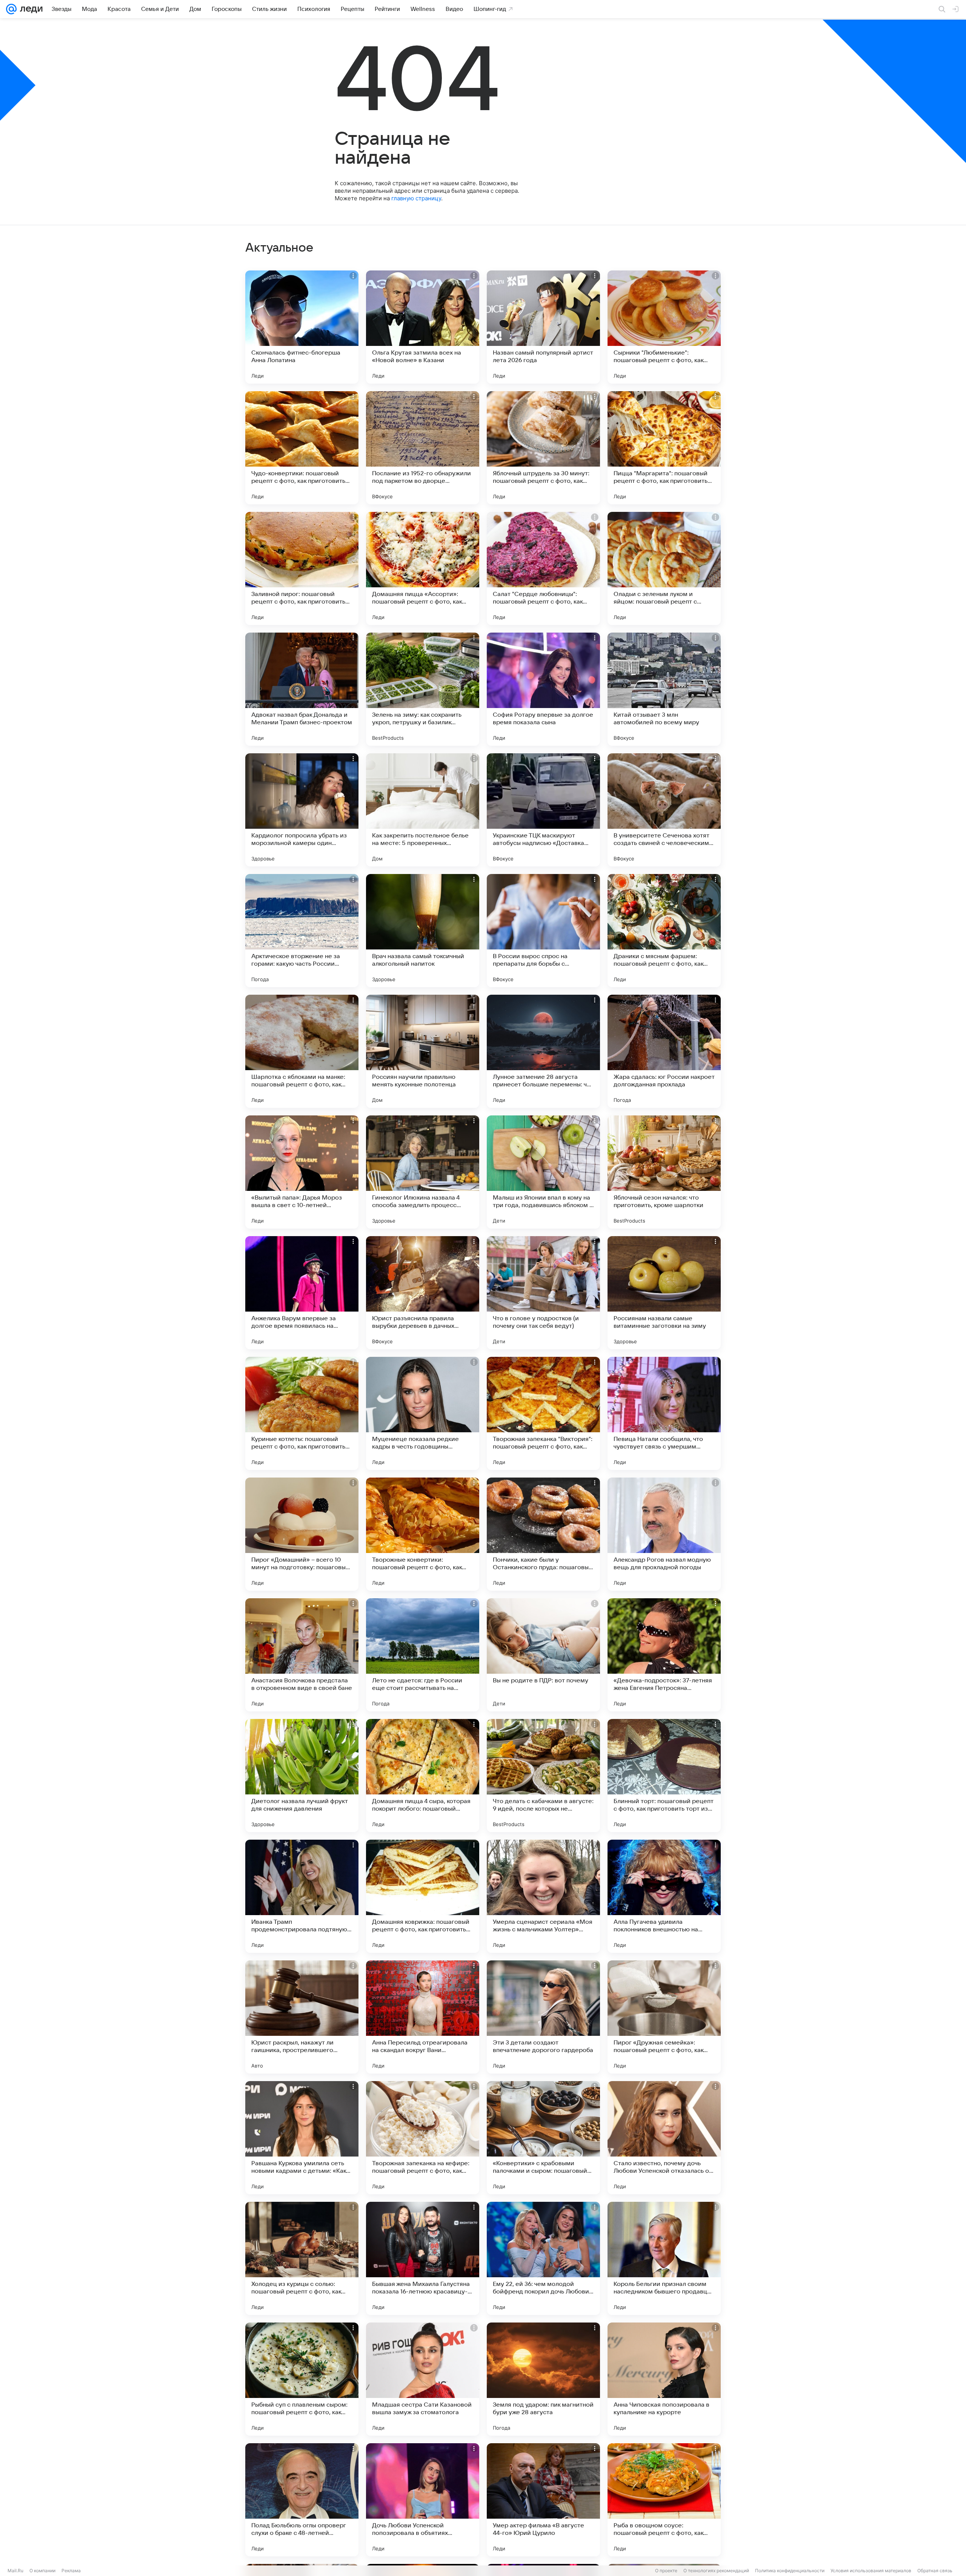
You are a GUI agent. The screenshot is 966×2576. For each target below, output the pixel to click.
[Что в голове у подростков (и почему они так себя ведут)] (543, 1293)
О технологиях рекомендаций (716, 2571)
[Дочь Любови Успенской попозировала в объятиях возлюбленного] (423, 2500)
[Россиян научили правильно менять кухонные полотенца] (423, 1051)
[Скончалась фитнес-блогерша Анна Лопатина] (302, 327)
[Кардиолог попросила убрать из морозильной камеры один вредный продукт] (302, 810)
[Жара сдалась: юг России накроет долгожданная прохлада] (664, 1051)
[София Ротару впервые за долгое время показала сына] (543, 689)
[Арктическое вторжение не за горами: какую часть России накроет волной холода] (302, 931)
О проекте (666, 2571)
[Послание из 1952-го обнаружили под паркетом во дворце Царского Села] (423, 448)
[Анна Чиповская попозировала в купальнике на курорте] (664, 2379)
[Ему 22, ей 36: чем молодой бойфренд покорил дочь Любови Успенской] (543, 2258)
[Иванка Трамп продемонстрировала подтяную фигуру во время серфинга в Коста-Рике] (302, 1896)
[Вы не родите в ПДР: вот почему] (543, 1655)
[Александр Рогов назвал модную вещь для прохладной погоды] (664, 1534)
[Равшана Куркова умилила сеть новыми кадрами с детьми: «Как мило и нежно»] (302, 2138)
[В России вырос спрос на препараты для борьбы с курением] (543, 931)
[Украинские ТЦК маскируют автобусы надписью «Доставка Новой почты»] (543, 810)
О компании (42, 2571)
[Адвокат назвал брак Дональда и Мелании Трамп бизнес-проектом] (302, 689)
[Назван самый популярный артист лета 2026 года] (543, 327)
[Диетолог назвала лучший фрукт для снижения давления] (302, 1776)
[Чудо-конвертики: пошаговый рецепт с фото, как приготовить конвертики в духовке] (302, 448)
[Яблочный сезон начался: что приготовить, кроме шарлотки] (664, 1172)
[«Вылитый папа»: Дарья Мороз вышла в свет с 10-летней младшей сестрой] (302, 1172)
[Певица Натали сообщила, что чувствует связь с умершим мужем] (664, 1413)
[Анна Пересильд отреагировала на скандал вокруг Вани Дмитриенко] (423, 2017)
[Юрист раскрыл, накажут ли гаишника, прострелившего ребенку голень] (302, 2017)
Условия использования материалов (871, 2571)
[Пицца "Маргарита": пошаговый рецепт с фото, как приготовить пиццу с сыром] (664, 448)
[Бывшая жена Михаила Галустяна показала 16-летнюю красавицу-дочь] (423, 2258)
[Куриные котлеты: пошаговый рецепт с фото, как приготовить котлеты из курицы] (302, 1413)
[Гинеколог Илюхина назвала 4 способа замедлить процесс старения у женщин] (423, 1172)
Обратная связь (935, 2571)
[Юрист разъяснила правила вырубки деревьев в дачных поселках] (423, 1293)
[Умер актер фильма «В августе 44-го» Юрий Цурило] (543, 2500)
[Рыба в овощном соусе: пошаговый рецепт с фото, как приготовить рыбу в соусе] (664, 2500)
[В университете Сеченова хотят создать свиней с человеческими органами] (664, 810)
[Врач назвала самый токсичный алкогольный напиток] (423, 931)
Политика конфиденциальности (790, 2571)
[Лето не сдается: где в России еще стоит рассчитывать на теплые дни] (423, 1655)
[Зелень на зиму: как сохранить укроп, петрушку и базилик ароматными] (423, 689)
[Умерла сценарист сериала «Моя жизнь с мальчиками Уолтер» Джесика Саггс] (543, 1896)
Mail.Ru (15, 2571)
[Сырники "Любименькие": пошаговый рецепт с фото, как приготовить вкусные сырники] (664, 327)
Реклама (71, 2571)
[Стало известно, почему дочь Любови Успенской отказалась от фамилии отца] (664, 2138)
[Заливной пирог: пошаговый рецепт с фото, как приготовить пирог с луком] (302, 568)
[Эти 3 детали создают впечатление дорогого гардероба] (543, 2017)
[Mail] (11, 9)
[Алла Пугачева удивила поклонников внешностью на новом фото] (664, 1896)
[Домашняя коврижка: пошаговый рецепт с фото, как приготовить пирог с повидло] (423, 1896)
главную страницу (416, 198)
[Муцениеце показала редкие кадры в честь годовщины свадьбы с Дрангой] (423, 1413)
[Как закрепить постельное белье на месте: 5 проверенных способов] (423, 810)
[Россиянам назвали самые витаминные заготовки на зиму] (664, 1293)
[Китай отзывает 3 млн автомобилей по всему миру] (664, 689)
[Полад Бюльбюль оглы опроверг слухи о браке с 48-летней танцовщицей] (302, 2500)
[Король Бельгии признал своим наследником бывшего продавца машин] (664, 2258)
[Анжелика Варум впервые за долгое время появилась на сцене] (302, 1293)
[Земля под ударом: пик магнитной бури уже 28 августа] (543, 2379)
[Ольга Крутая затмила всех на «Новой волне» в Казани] (423, 327)
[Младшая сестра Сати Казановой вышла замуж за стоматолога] (423, 2379)
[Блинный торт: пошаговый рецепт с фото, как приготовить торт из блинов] (664, 1776)
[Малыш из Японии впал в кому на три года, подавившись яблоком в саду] (543, 1172)
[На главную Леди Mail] (30, 9)
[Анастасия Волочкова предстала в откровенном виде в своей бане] (302, 1655)
